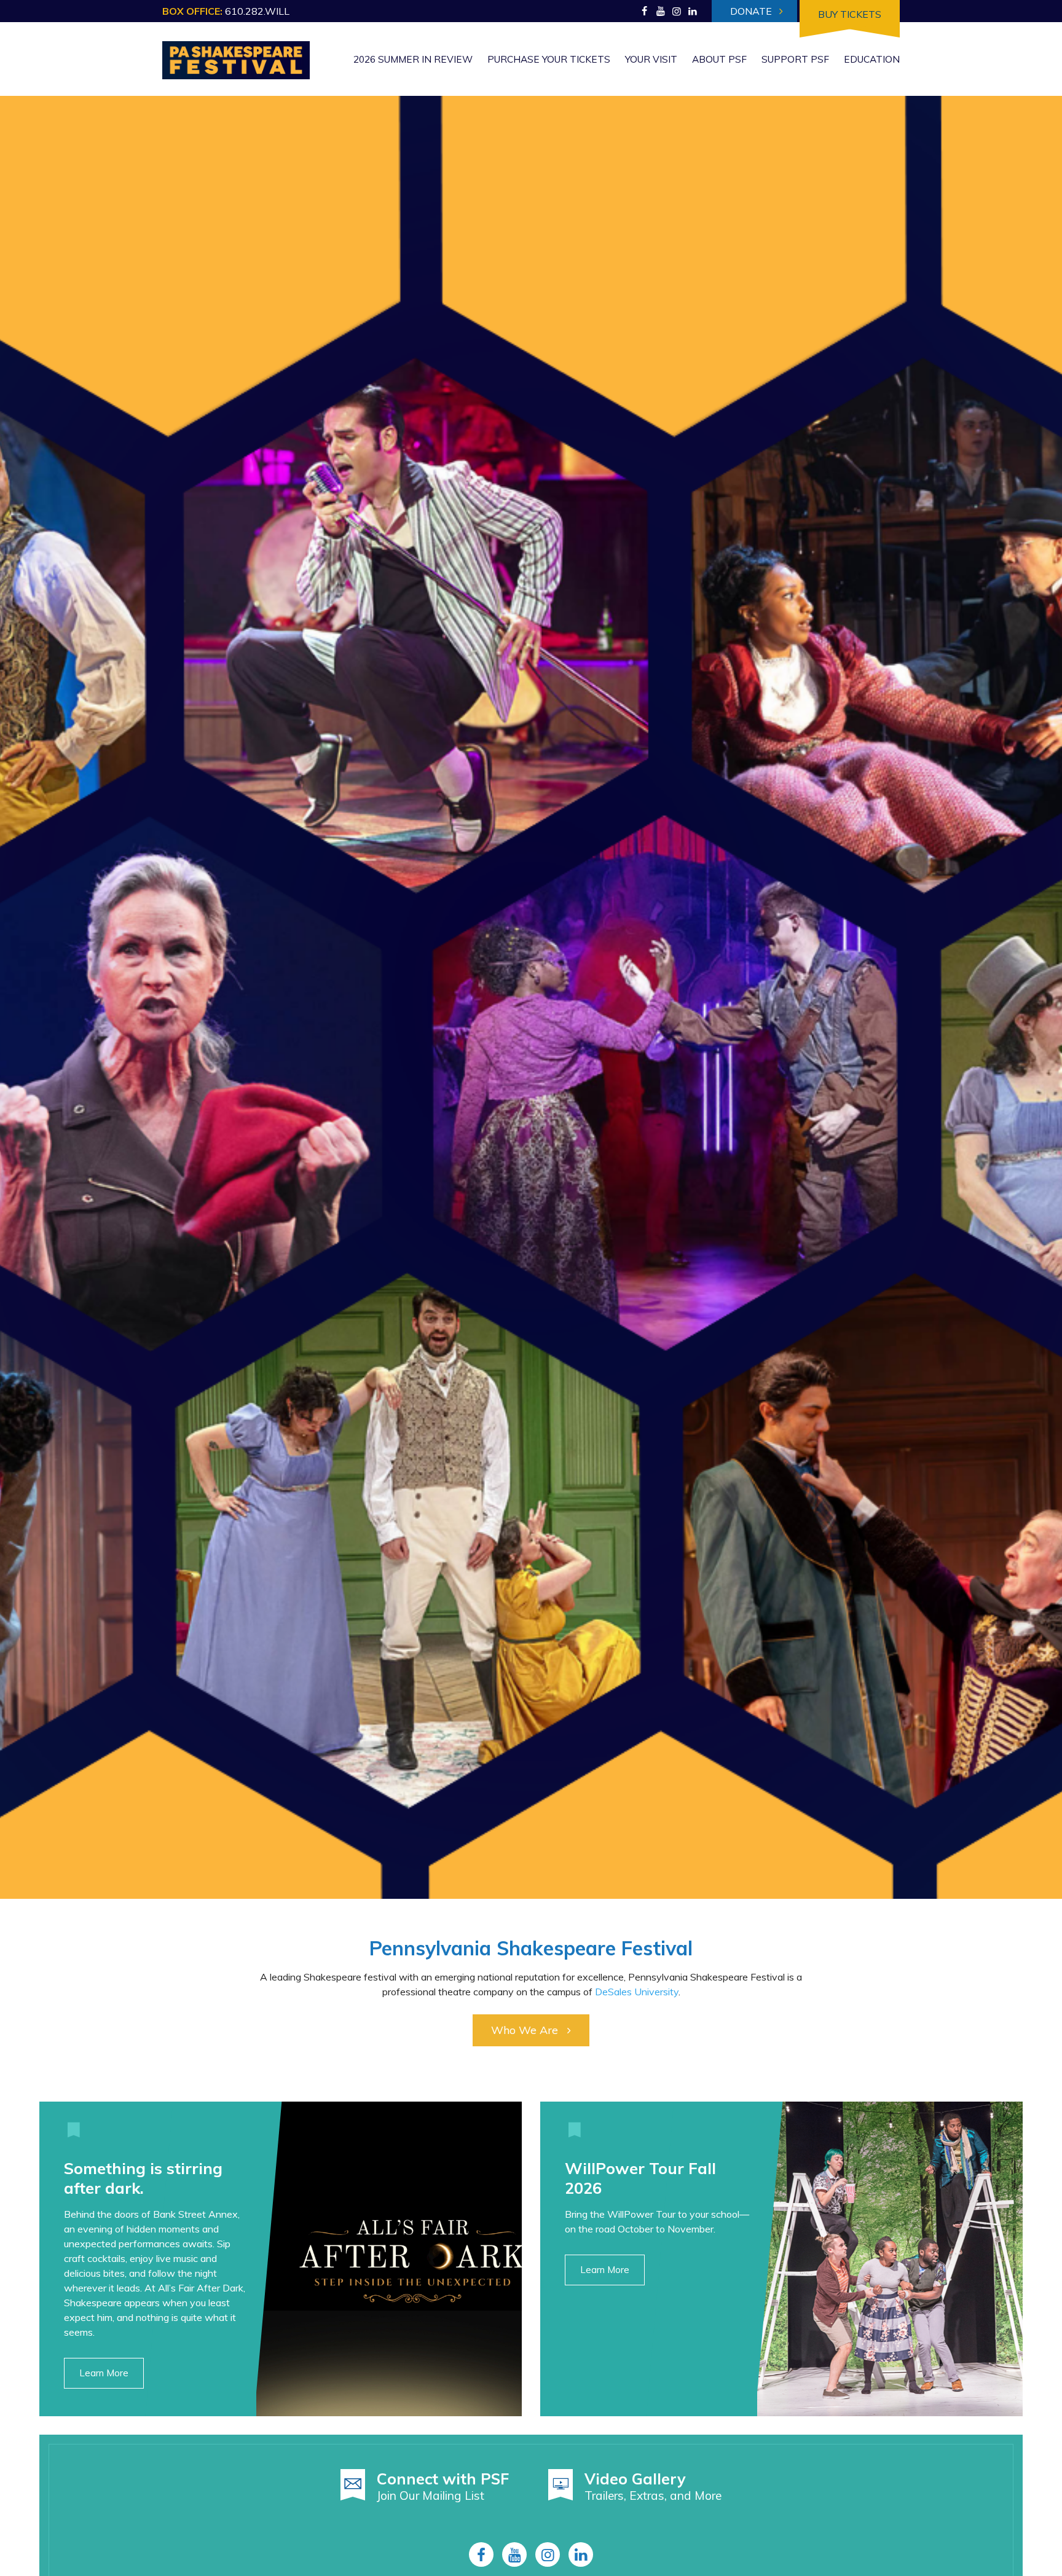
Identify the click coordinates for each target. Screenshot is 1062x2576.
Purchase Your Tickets (549, 59)
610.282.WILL (257, 11)
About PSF (719, 59)
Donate (752, 11)
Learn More (104, 2373)
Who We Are (525, 2030)
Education (872, 59)
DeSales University (637, 1992)
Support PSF (795, 59)
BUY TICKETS (850, 14)
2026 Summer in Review (413, 59)
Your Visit (651, 59)
